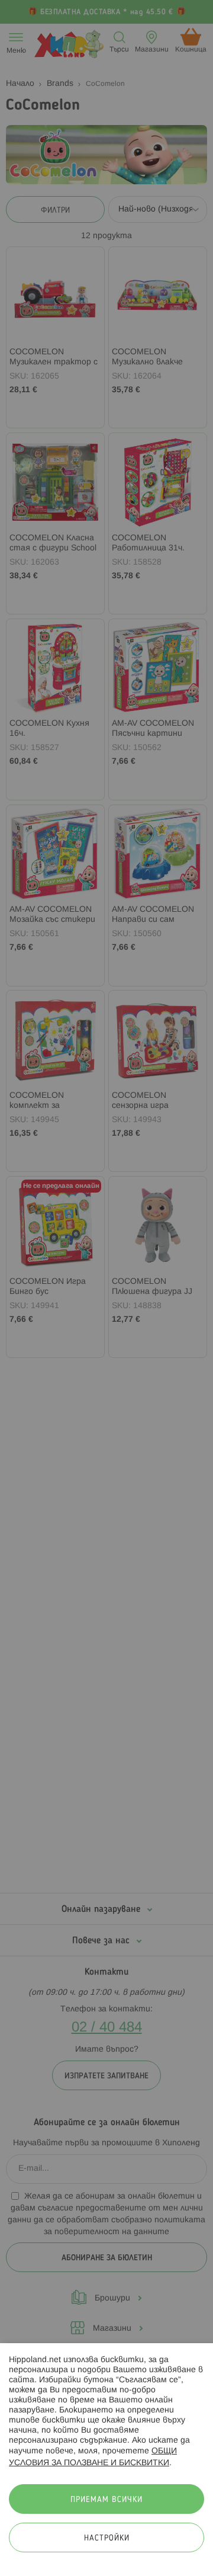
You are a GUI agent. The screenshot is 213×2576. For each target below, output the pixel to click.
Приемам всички (106, 2500)
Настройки (107, 2538)
